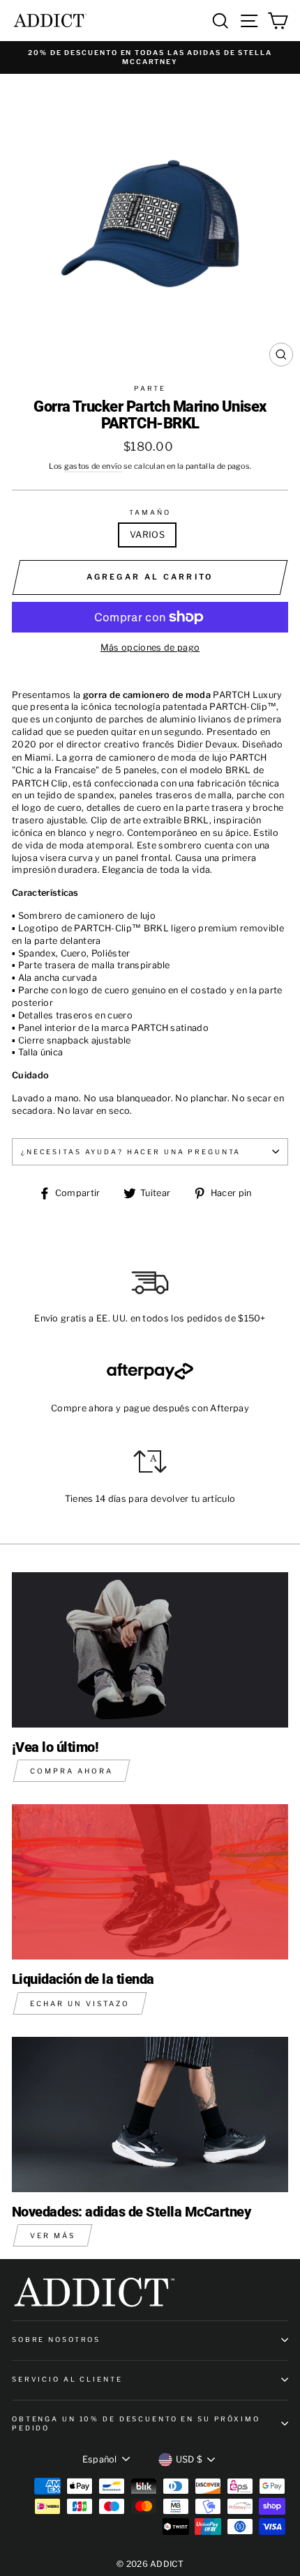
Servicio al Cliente (67, 2379)
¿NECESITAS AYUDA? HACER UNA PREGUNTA (131, 1152)
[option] (150, 57)
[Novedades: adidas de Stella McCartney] (150, 2115)
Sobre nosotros (56, 2340)
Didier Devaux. (208, 744)
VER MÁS (53, 2235)
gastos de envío (93, 466)
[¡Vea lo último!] (150, 1650)
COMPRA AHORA (72, 1771)
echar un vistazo (80, 2003)
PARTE (150, 388)
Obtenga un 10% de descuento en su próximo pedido (136, 2423)
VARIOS (147, 535)
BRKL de (245, 770)
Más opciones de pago (150, 647)
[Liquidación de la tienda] (150, 1882)
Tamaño (150, 512)
